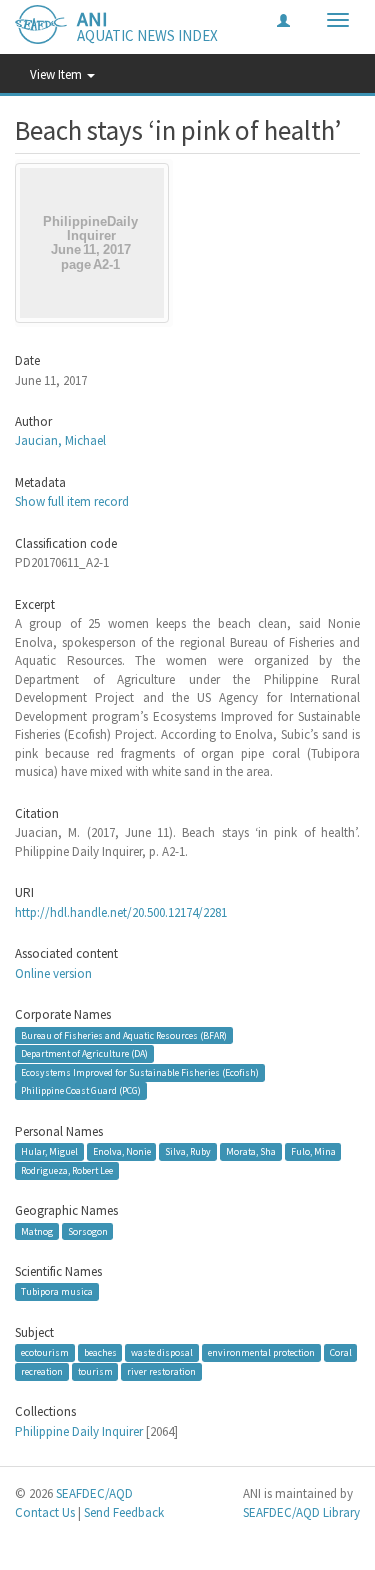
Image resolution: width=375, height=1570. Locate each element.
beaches (100, 1352)
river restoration (161, 1371)
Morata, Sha (251, 1151)
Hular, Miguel (49, 1151)
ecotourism (45, 1352)
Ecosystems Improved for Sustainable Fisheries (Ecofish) (140, 1072)
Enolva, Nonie (122, 1151)
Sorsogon (88, 1230)
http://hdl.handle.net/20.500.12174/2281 (121, 912)
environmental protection (261, 1352)
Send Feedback (124, 1512)
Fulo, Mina (313, 1151)
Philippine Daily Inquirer (79, 1431)
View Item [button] (57, 74)
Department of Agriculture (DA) (84, 1053)
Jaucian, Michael (60, 440)
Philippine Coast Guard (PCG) (81, 1090)
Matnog (37, 1230)
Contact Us (45, 1512)
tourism (95, 1371)
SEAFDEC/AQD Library (301, 1512)
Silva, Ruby (188, 1151)
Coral (341, 1352)
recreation (42, 1371)
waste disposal (162, 1352)
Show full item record (72, 501)
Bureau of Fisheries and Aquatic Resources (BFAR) (124, 1034)
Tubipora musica (57, 1291)
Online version (53, 973)
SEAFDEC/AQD (94, 1493)
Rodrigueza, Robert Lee (67, 1170)
